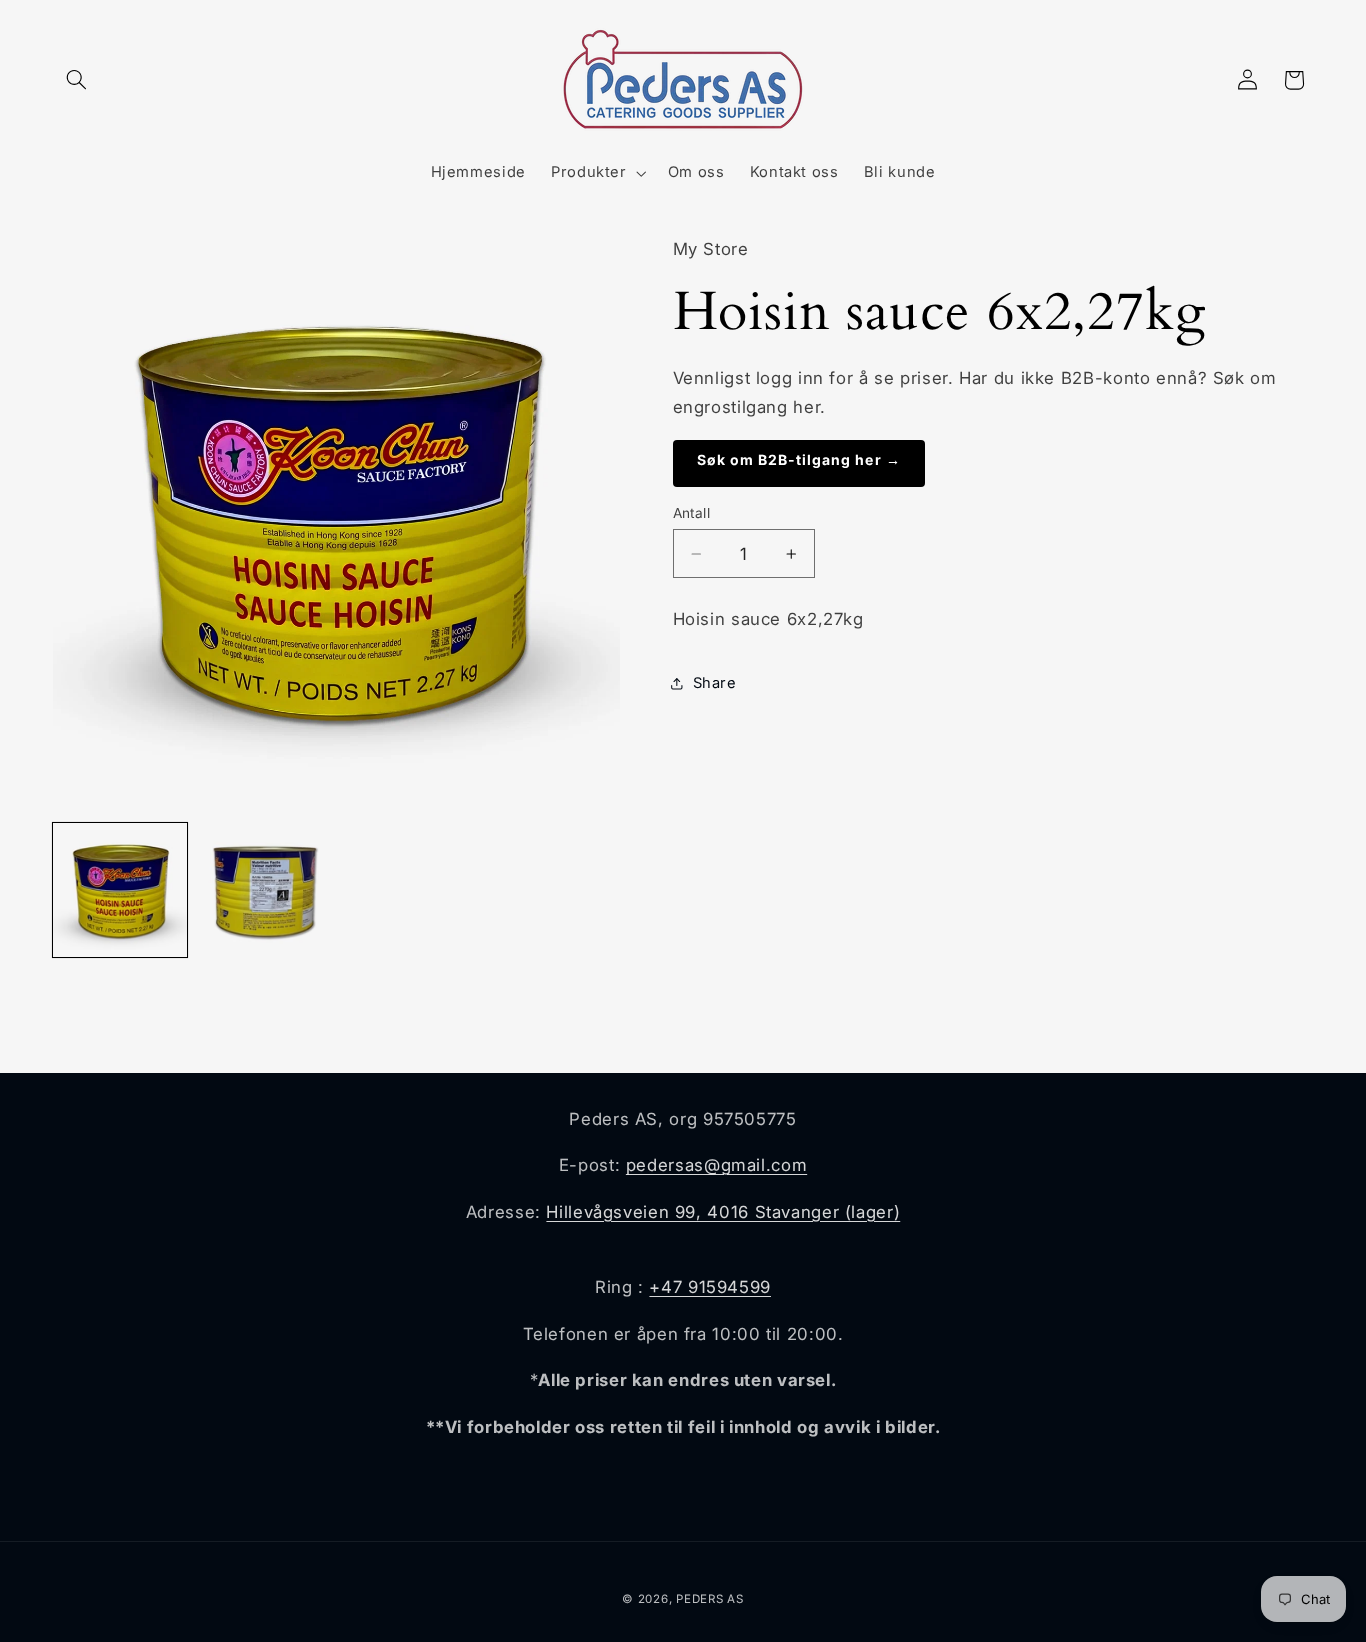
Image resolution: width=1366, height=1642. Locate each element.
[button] (76, 80)
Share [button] (715, 683)
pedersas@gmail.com (716, 1165)
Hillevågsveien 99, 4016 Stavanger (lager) (723, 1212)
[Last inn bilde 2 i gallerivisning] (264, 890)
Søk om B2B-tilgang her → (799, 459)
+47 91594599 (710, 1287)
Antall (692, 513)
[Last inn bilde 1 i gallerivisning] (120, 890)
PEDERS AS (710, 1599)
